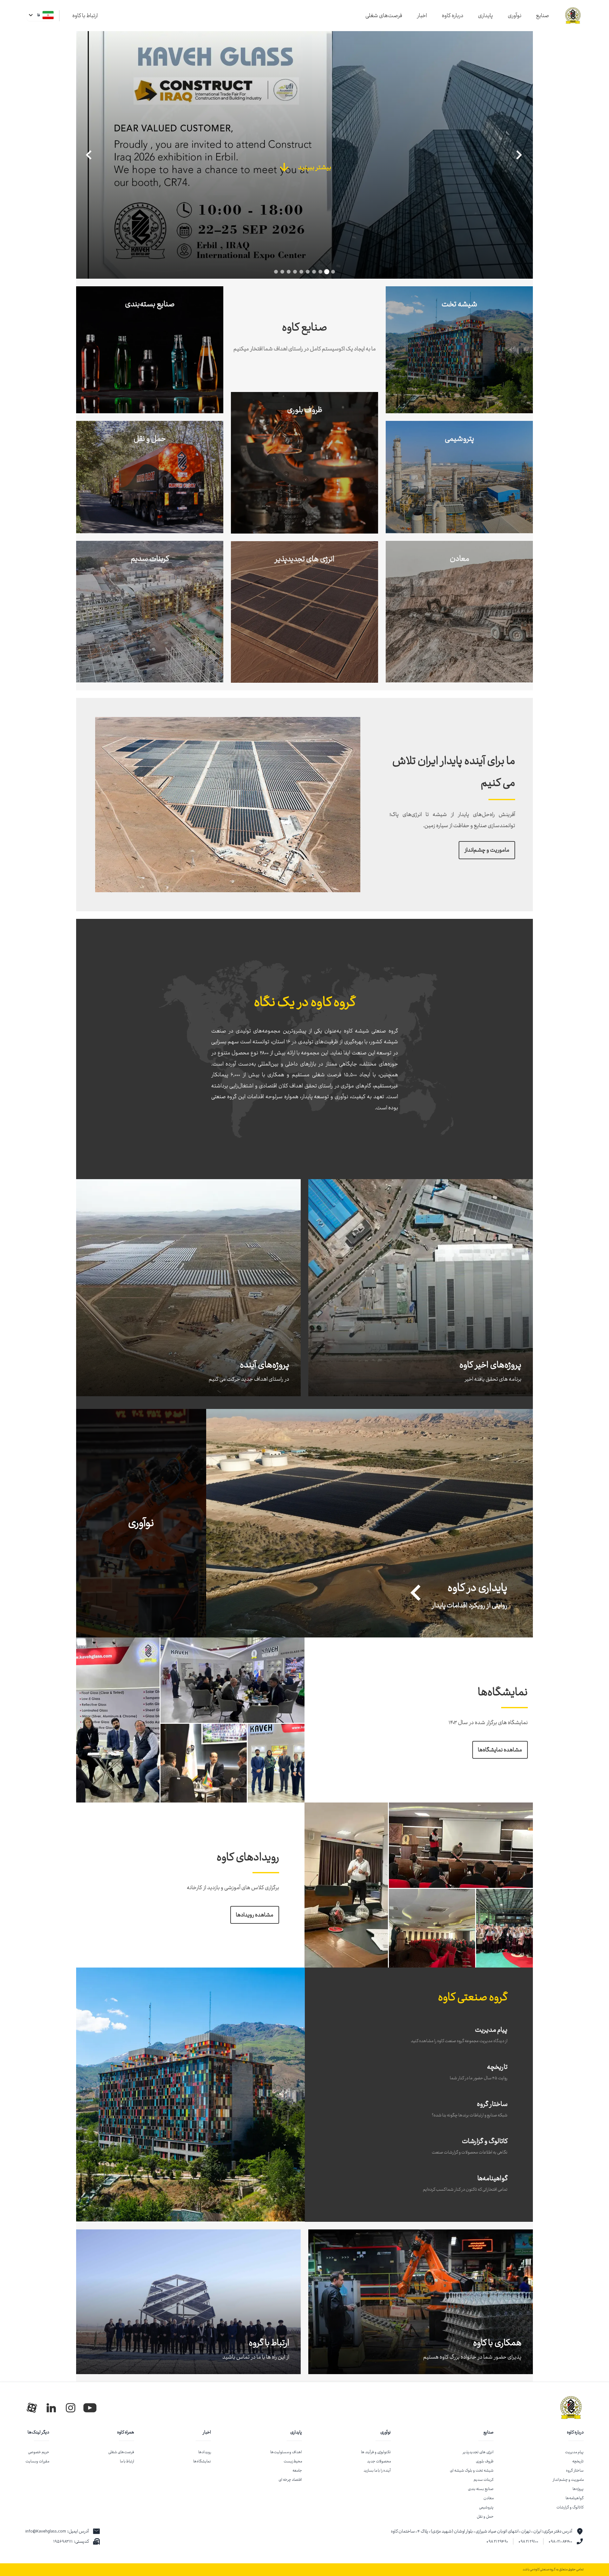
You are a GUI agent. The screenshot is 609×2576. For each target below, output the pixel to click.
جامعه (297, 2470)
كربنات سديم (484, 2480)
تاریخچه (578, 2461)
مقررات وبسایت (37, 2461)
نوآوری (515, 16)
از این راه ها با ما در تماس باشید (256, 2357)
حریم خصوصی (39, 2452)
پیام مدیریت (574, 2452)
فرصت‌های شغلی (384, 16)
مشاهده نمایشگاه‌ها (500, 1750)
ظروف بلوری (485, 2461)
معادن (488, 2498)
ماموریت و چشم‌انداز (487, 850)
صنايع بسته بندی (481, 2489)
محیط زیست (293, 2461)
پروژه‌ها (578, 2489)
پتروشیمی (486, 2507)
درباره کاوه (453, 16)
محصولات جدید (379, 2461)
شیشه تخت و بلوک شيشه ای (472, 2470)
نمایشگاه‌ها (202, 2461)
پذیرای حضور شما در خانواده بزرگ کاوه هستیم (472, 2357)
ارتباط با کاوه (85, 16)
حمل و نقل (485, 2516)
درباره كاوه (575, 2432)
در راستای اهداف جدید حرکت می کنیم (249, 1379)
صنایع (543, 16)
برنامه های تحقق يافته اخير (493, 1379)
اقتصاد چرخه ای (290, 2480)
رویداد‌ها (205, 2452)
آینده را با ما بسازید (377, 2470)
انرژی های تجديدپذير (478, 2452)
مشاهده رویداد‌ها (255, 1915)
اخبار (422, 16)
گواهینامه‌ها (575, 2498)
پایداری (485, 16)
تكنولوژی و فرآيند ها (376, 2452)
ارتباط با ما (127, 2461)
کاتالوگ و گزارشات (570, 2507)
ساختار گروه (575, 2470)
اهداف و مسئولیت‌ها (286, 2452)
